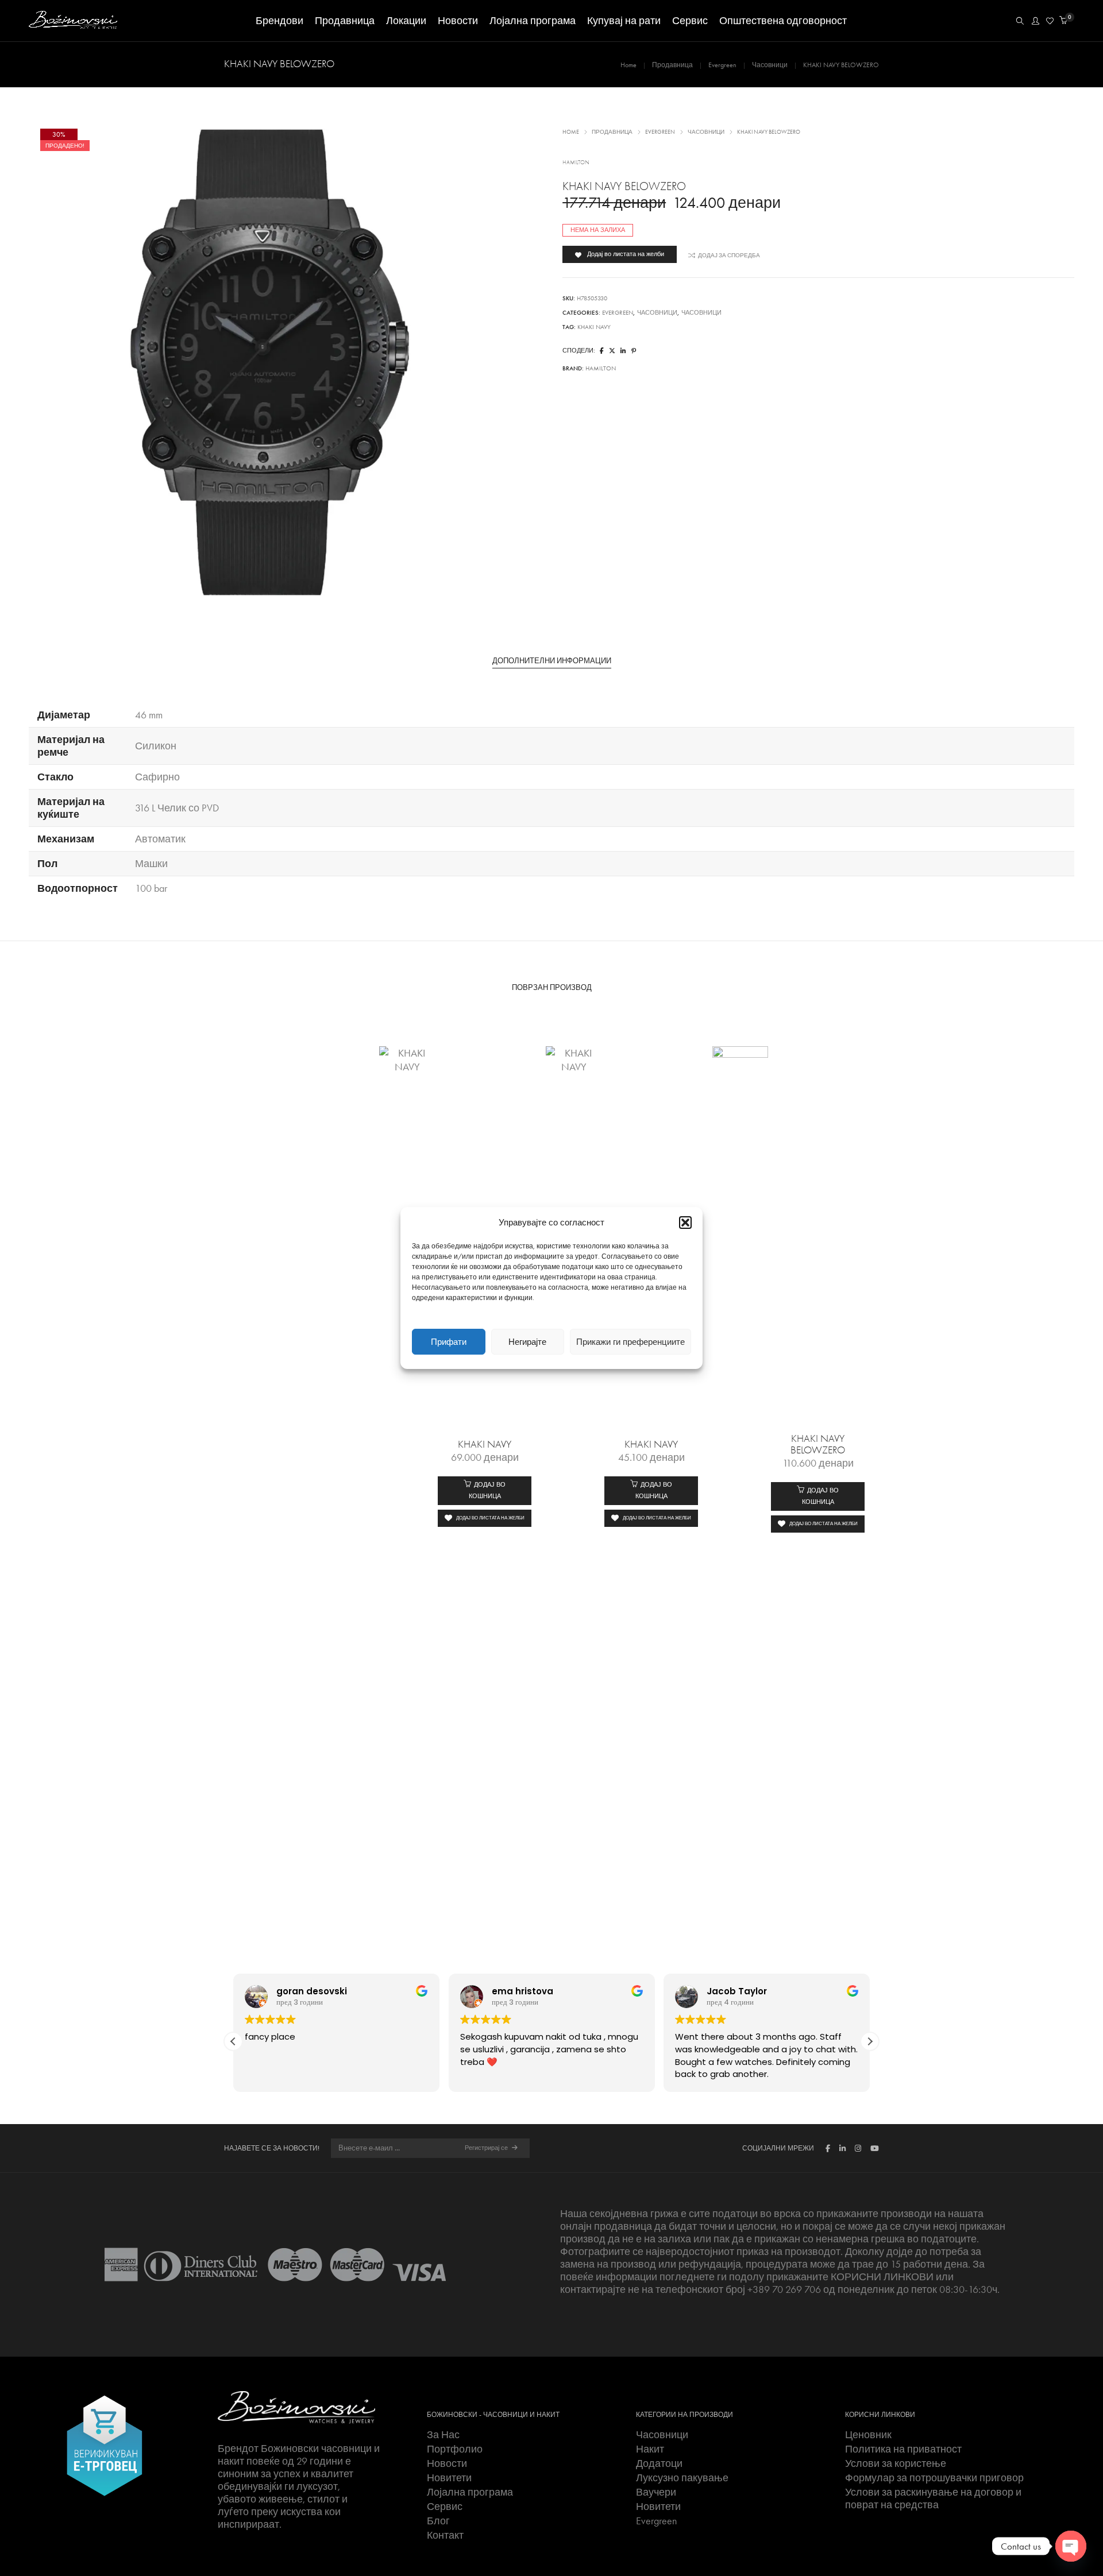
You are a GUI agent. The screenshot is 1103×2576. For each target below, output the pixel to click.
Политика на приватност (903, 2449)
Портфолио (455, 2449)
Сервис (445, 2507)
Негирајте (527, 1342)
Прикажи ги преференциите (630, 1342)
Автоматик (160, 839)
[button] (685, 1223)
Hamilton (576, 163)
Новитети (449, 2478)
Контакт (445, 2535)
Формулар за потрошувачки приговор (934, 2478)
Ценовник (868, 2435)
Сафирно (157, 777)
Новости (447, 2463)
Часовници (770, 65)
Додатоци (659, 2463)
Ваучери (656, 2492)
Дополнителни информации (552, 661)
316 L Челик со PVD (177, 808)
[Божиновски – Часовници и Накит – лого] (296, 2407)
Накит (650, 2449)
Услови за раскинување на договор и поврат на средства (933, 2498)
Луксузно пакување (682, 2478)
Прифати (449, 1342)
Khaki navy (594, 327)
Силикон (156, 746)
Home (628, 65)
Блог (438, 2521)
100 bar (151, 888)
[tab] (552, 661)
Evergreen (722, 65)
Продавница (672, 65)
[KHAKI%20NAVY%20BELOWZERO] (602, 351)
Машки (151, 864)
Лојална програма (470, 2492)
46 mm (149, 715)
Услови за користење (896, 2463)
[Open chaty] (1071, 2546)
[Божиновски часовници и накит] (73, 24)
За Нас (443, 2435)
